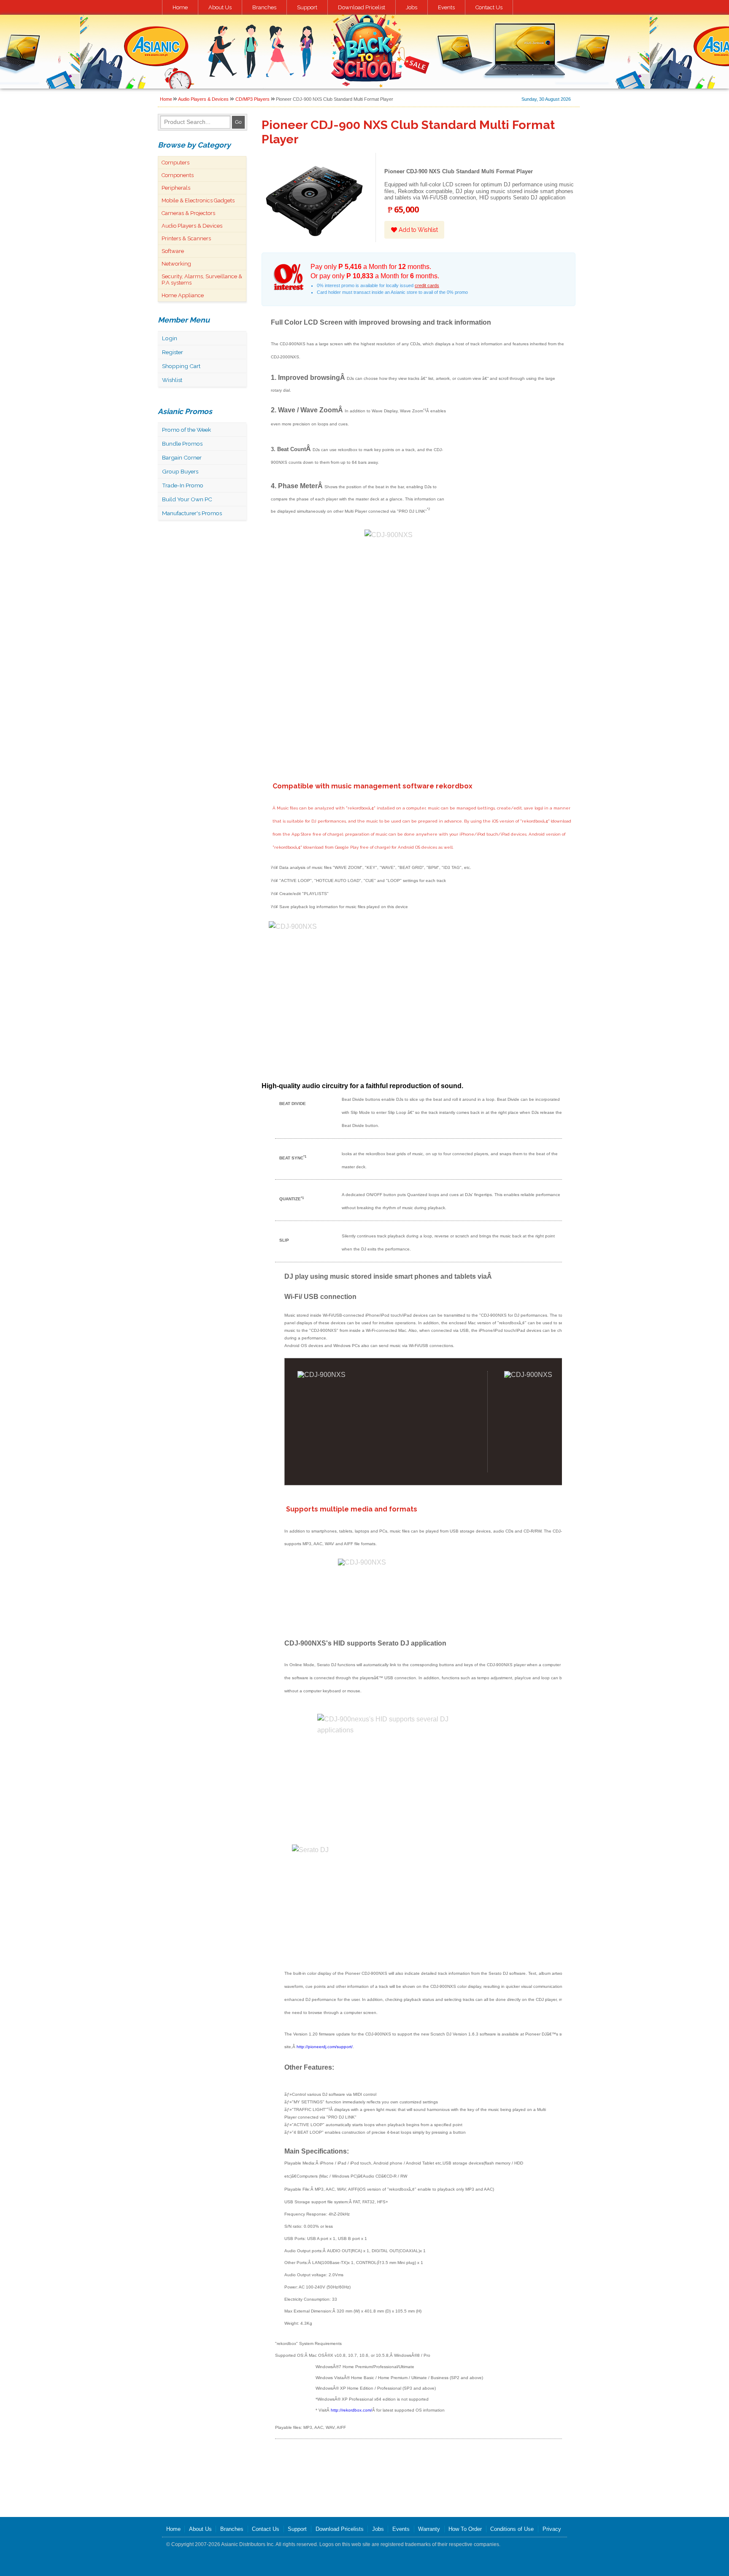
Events (446, 7)
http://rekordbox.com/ (351, 2410)
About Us (220, 7)
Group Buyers (180, 471)
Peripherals (176, 188)
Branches (264, 7)
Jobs (412, 7)
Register (173, 352)
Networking (176, 264)
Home (180, 7)
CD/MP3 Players (252, 99)
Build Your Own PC (187, 499)
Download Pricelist (362, 7)
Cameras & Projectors (188, 213)
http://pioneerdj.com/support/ (325, 2047)
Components (178, 175)
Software (173, 251)
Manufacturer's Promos (192, 513)
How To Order (465, 2529)
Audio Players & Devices (203, 99)
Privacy (552, 2529)
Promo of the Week (186, 430)
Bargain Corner (182, 457)
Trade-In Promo (183, 485)
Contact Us (489, 7)
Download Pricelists (340, 2529)
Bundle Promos (182, 444)
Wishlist (172, 380)
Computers (175, 163)
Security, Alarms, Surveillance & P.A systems (202, 280)
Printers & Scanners (186, 238)
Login (170, 338)
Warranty (429, 2529)
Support (307, 7)
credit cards (427, 285)
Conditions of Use (512, 2529)
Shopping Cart (181, 366)
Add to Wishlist (417, 230)
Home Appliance (183, 295)
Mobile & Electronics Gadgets (198, 200)
